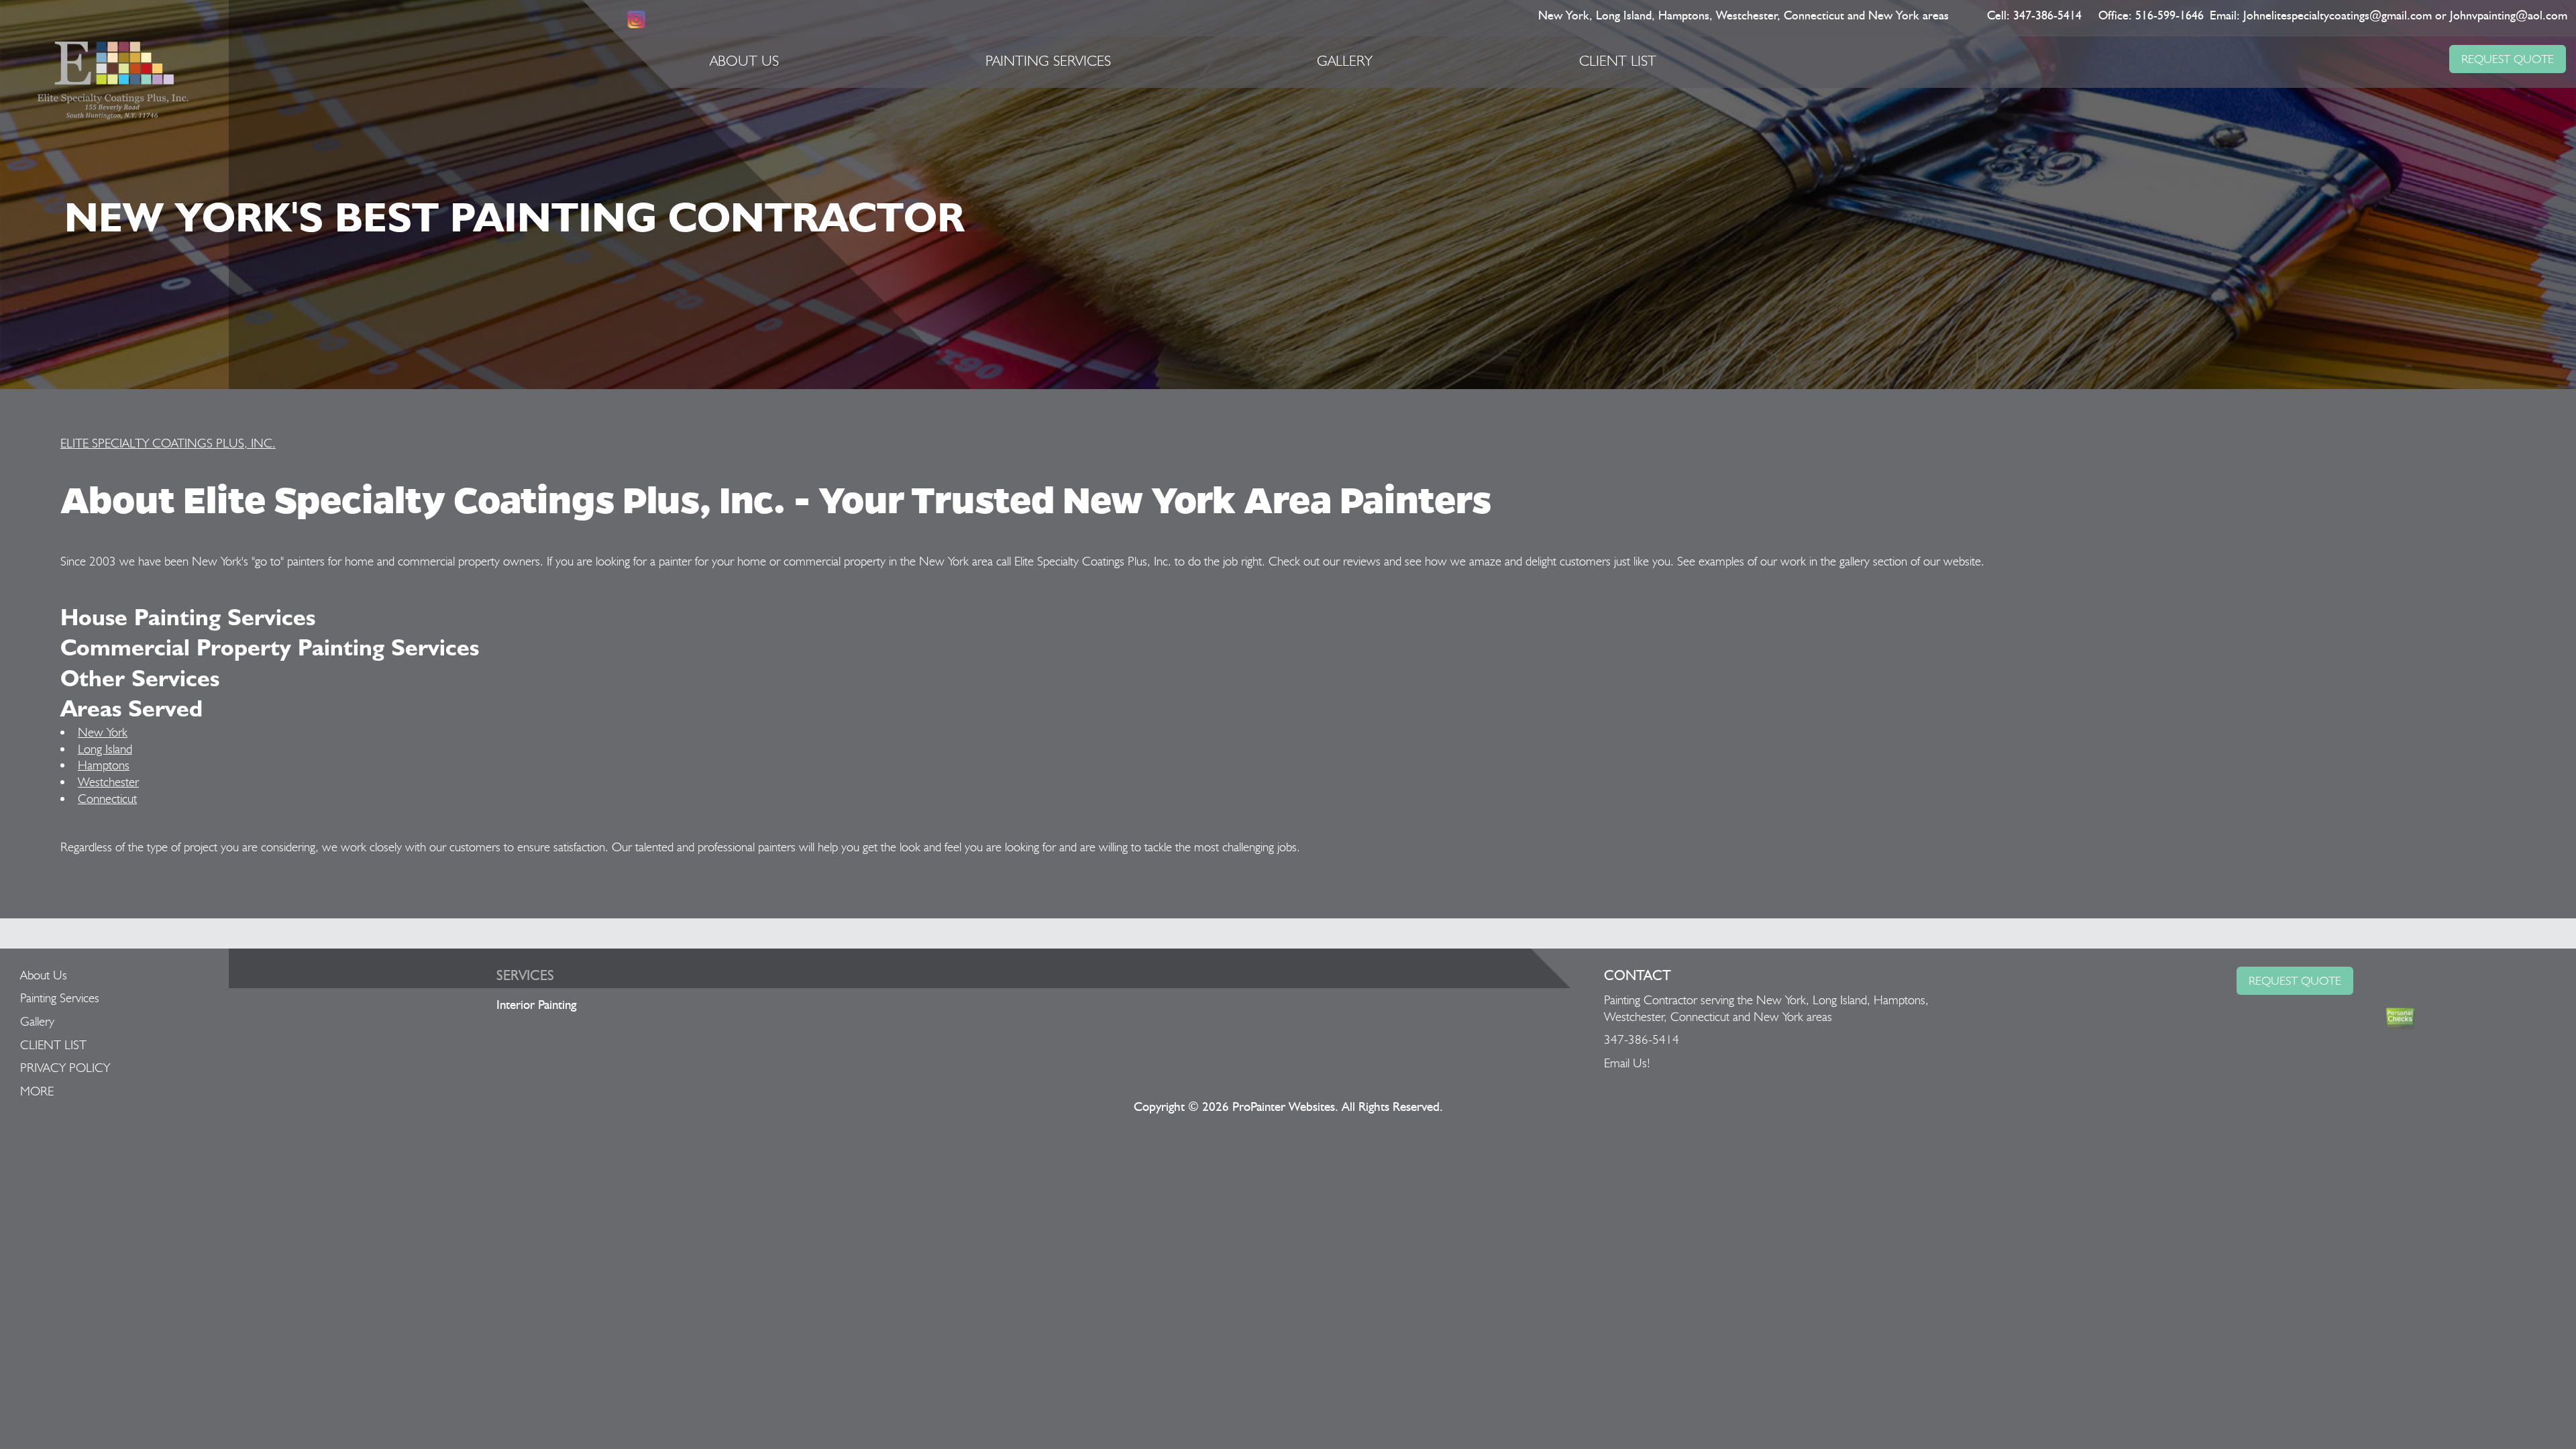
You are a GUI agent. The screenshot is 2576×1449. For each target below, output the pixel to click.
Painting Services (1048, 60)
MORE (37, 1091)
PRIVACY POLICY (65, 1067)
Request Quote (2295, 980)
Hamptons (104, 765)
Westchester (108, 782)
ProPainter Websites (1284, 1107)
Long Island (105, 749)
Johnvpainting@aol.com (2509, 16)
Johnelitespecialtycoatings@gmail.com (2338, 16)
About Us (744, 60)
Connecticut (107, 798)
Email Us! (1627, 1063)
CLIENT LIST (1618, 60)
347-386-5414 (2047, 16)
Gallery (1345, 60)
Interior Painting (536, 1005)
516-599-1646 (2169, 16)
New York (103, 732)
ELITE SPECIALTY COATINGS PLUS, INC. (168, 443)
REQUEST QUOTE (2508, 59)
